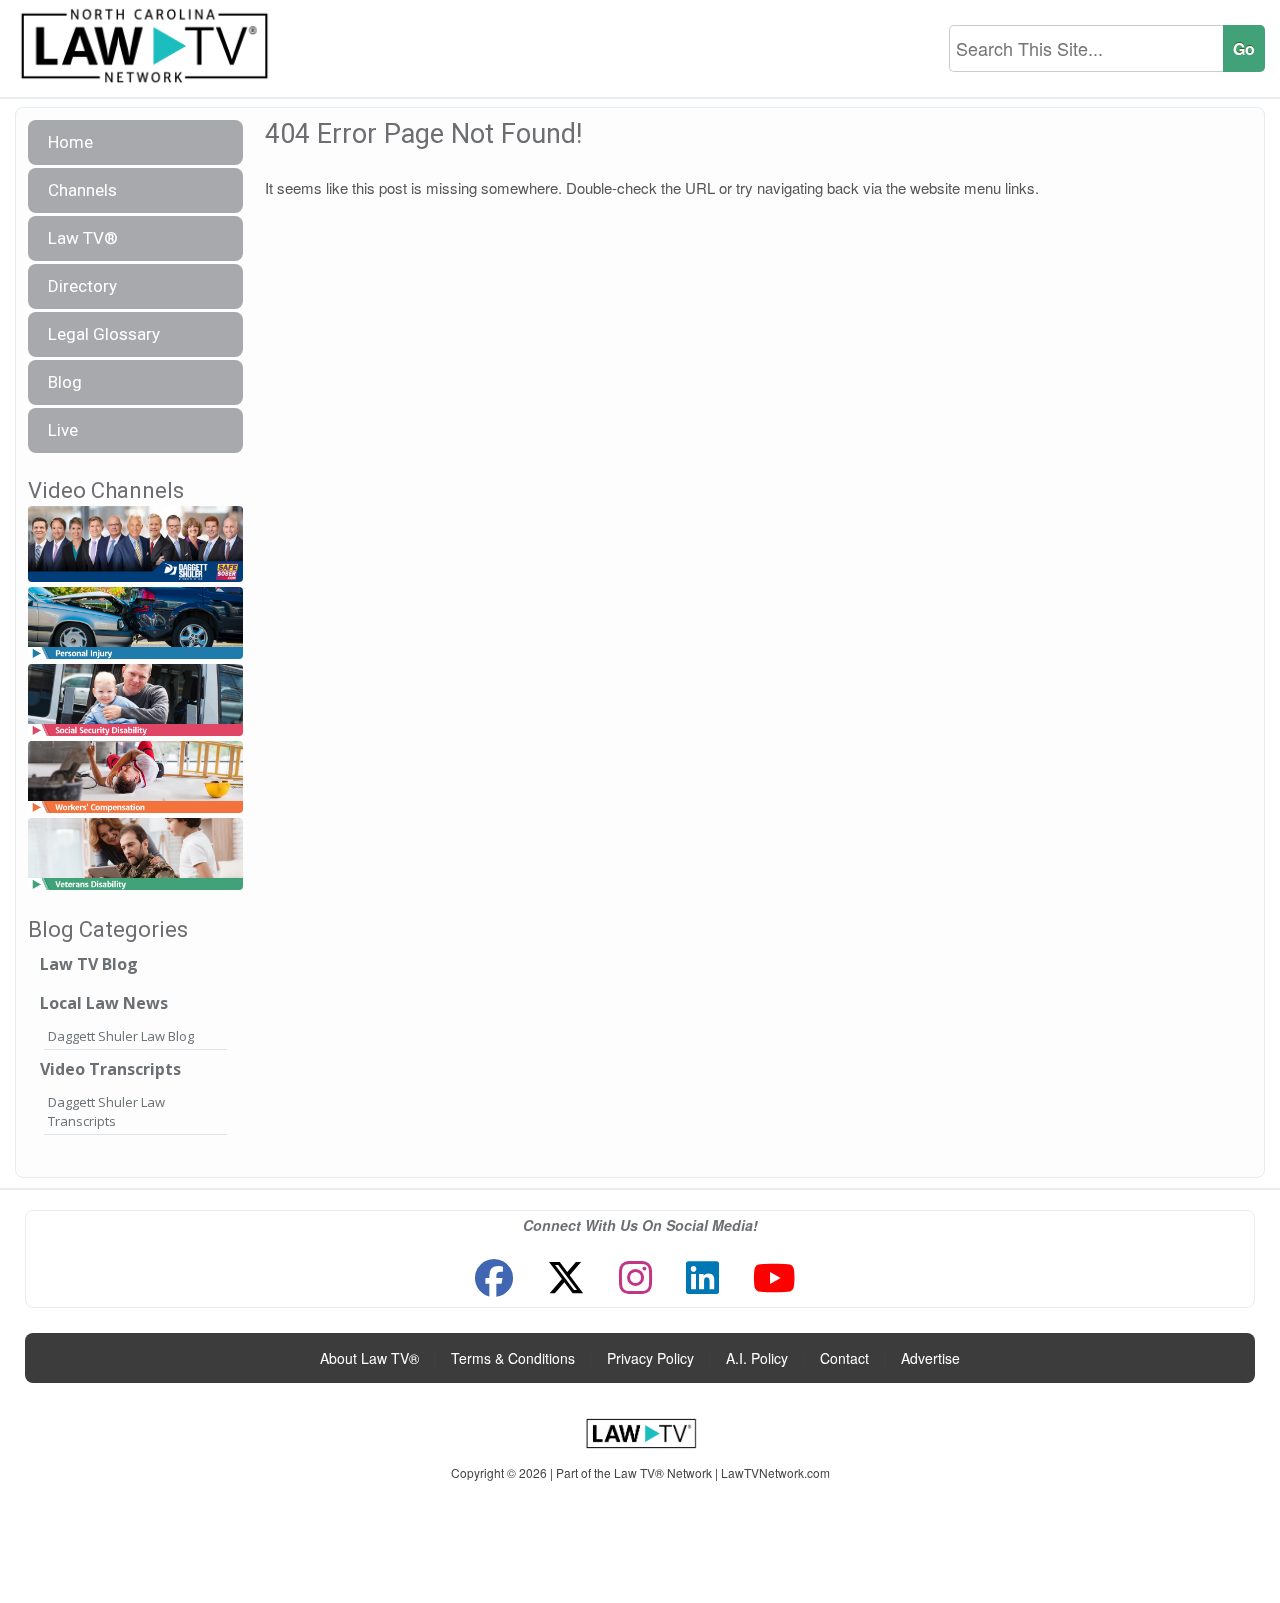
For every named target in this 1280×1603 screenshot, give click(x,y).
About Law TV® (369, 1358)
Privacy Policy (650, 1358)
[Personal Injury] (135, 623)
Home (70, 142)
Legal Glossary (104, 334)
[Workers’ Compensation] (135, 777)
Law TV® (83, 238)
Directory (82, 286)
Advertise (930, 1358)
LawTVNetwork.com (775, 1472)
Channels (82, 190)
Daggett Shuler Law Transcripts (106, 1111)
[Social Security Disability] (135, 700)
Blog (65, 382)
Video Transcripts (110, 1069)
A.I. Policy (757, 1358)
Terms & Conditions (513, 1358)
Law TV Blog (89, 964)
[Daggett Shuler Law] (135, 544)
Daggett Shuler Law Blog (121, 1036)
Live (63, 430)
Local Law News (104, 1003)
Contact (844, 1358)
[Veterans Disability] (135, 854)
